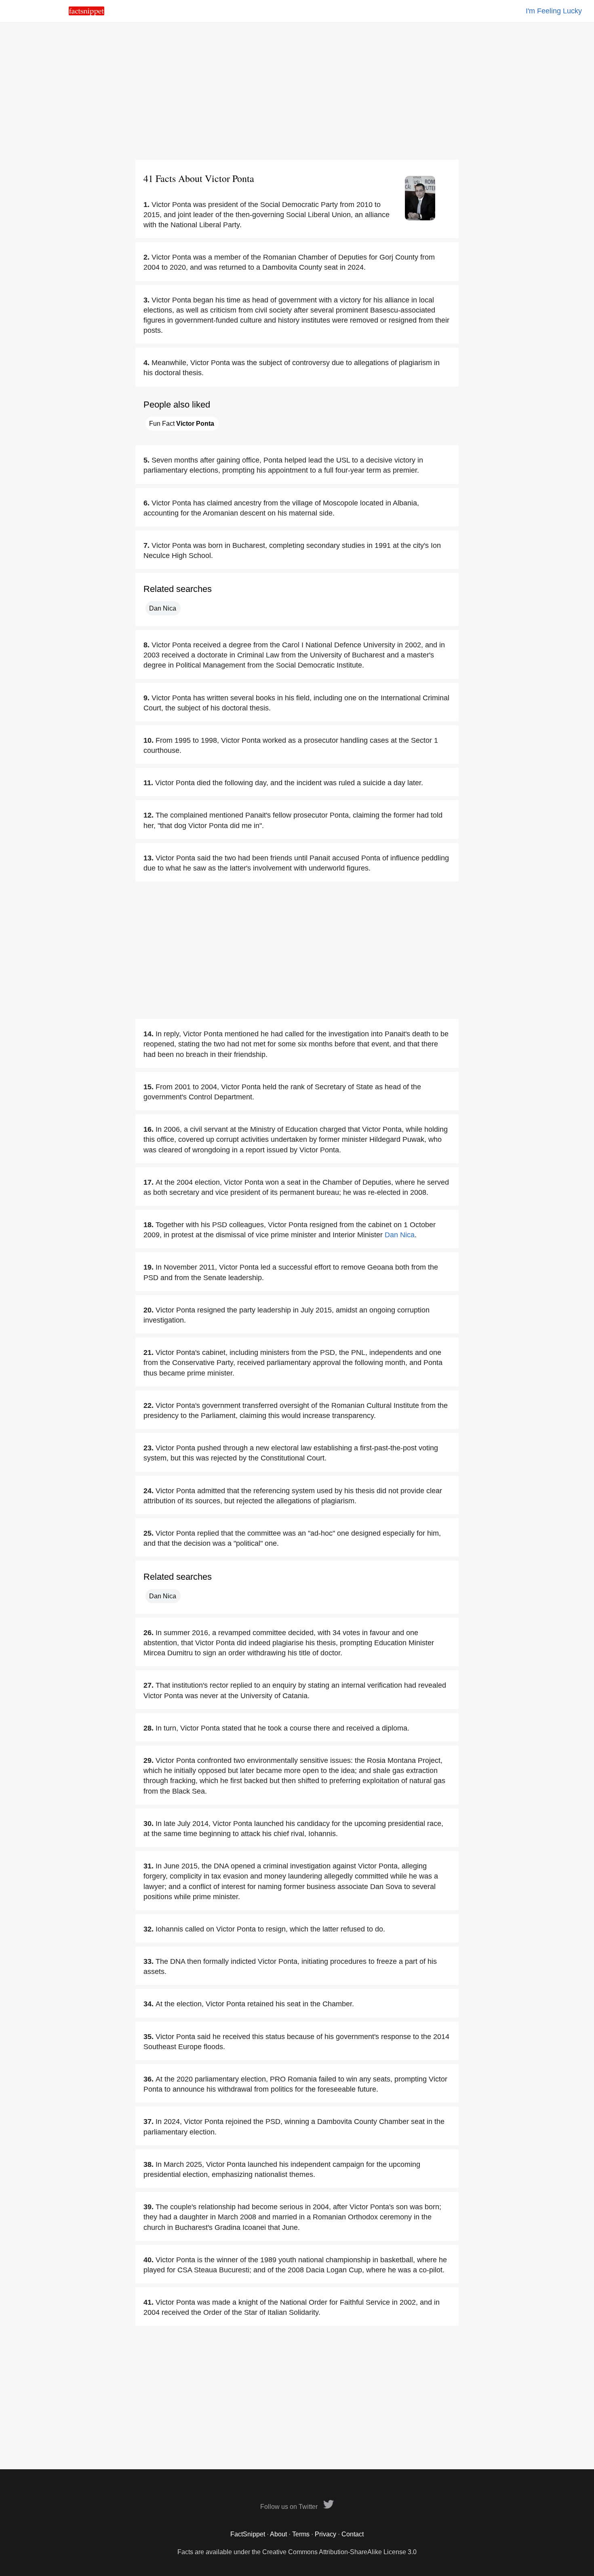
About (278, 2534)
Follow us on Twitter (290, 2507)
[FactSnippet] (86, 13)
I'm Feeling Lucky (554, 11)
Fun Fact (182, 424)
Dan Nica (163, 608)
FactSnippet (248, 2534)
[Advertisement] (297, 91)
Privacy (325, 2534)
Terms (301, 2534)
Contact (353, 2534)
